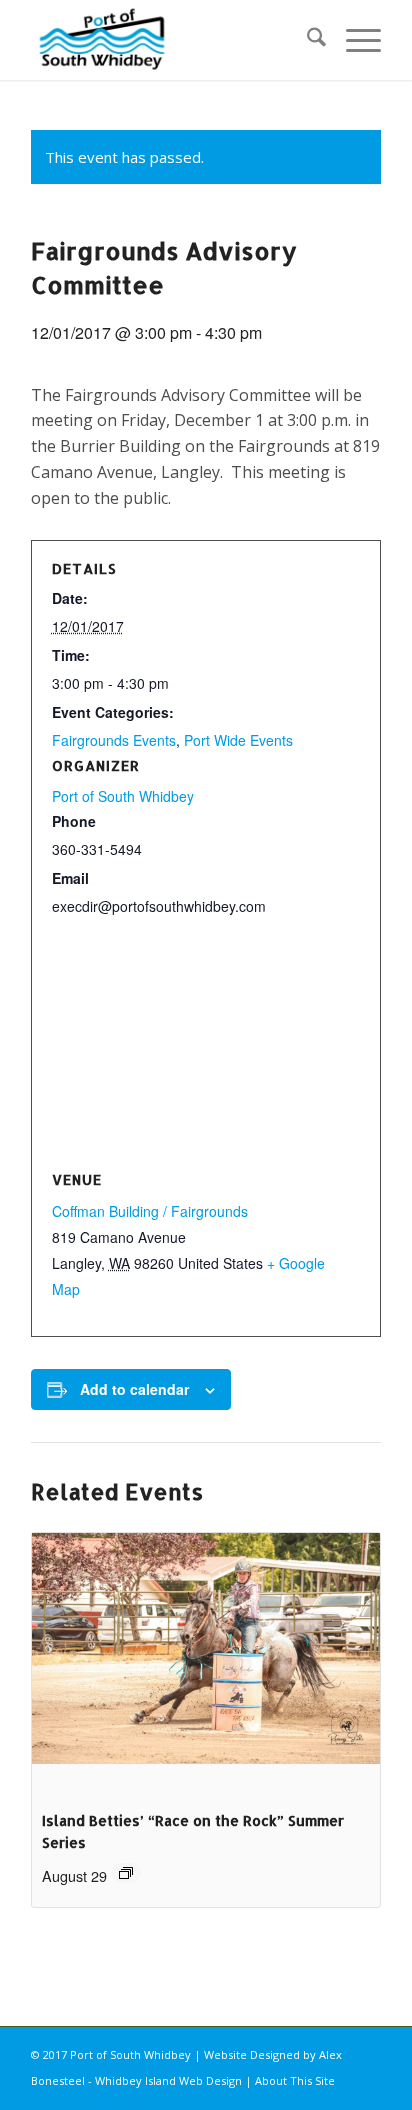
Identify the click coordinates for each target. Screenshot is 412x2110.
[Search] (306, 40)
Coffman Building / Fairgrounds (150, 1211)
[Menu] (353, 40)
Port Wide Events (238, 740)
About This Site (295, 2080)
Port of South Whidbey (123, 796)
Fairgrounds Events (114, 740)
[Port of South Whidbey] (171, 40)
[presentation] (206, 1663)
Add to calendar (134, 1389)
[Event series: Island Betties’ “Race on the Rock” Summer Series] (126, 1873)
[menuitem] (306, 40)
